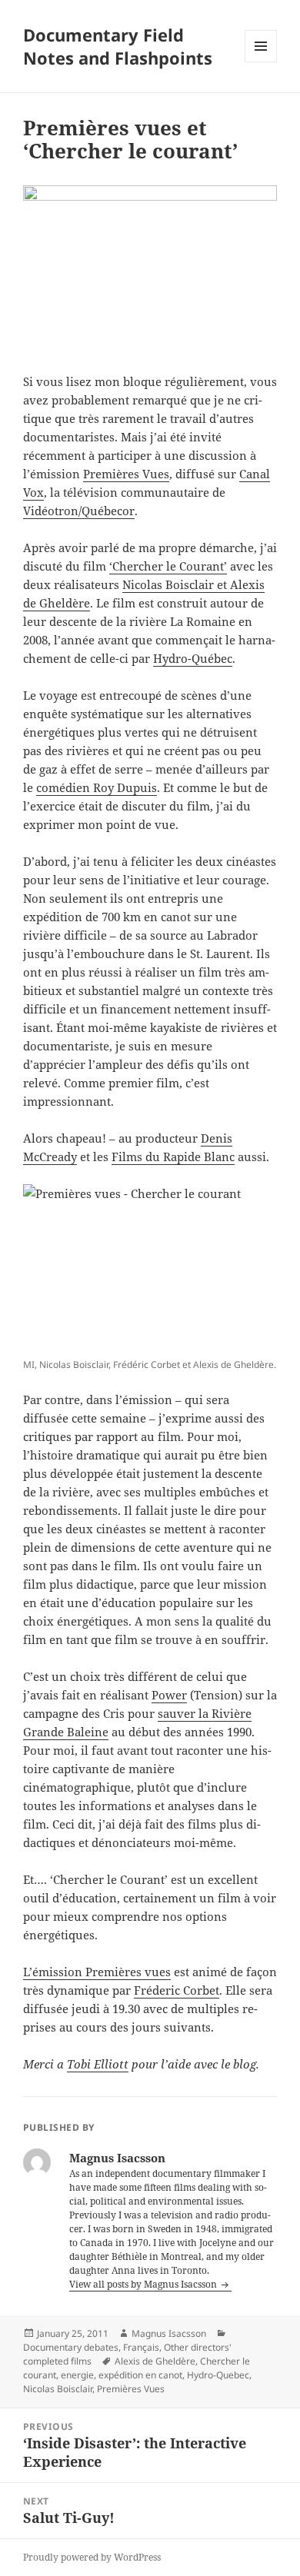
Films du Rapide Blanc (173, 1157)
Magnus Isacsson (169, 2333)
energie (77, 2375)
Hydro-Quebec (218, 2375)
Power (169, 1695)
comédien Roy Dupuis (97, 787)
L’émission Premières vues (97, 1972)
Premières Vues (126, 474)
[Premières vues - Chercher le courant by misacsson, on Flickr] (150, 1268)
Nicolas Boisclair (58, 2389)
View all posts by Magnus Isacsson (144, 2284)
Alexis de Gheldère (155, 2361)
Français (141, 2347)
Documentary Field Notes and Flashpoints (118, 46)
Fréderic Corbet (177, 1990)
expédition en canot (140, 2375)
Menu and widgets (261, 62)
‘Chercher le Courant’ (168, 566)
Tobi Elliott (98, 2064)
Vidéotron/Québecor (79, 511)
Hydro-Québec (193, 658)
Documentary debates (71, 2347)
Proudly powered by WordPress (92, 2557)
